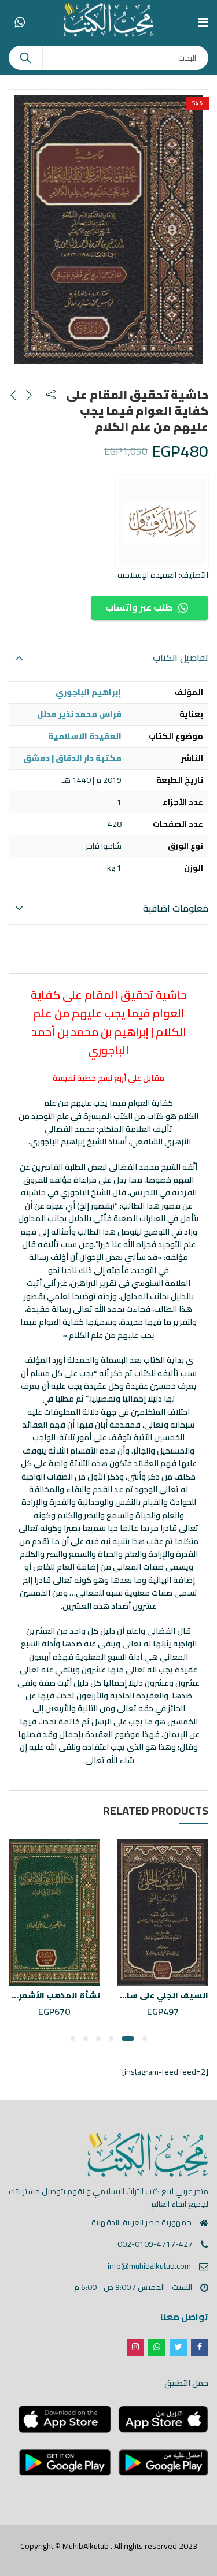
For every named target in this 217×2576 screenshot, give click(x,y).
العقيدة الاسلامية (85, 736)
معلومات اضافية (176, 908)
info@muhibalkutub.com (149, 2266)
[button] (145, 2039)
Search (25, 58)
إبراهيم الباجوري (89, 692)
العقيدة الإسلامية (147, 575)
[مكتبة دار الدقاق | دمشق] (162, 522)
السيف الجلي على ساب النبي (153, 1995)
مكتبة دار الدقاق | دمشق (72, 758)
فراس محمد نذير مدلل (79, 714)
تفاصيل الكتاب (181, 657)
